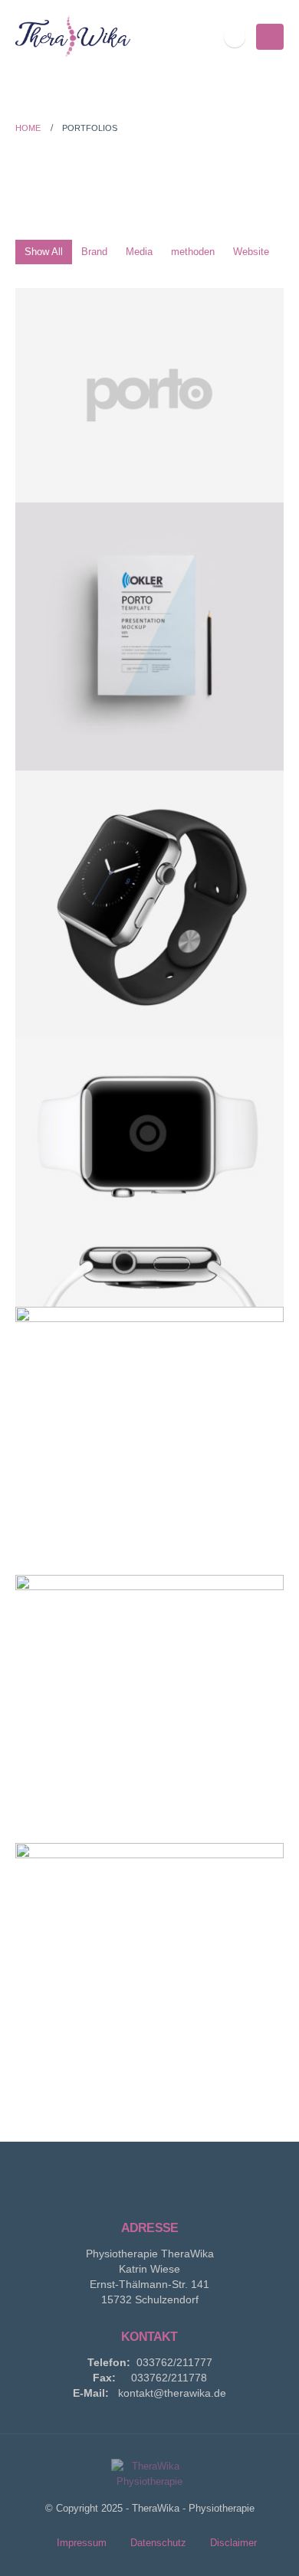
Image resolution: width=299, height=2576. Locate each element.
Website (251, 252)
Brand (94, 252)
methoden (193, 252)
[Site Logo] (73, 36)
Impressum (82, 2543)
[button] (270, 37)
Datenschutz (158, 2543)
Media (139, 252)
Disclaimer (233, 2543)
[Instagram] (235, 37)
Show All (44, 252)
